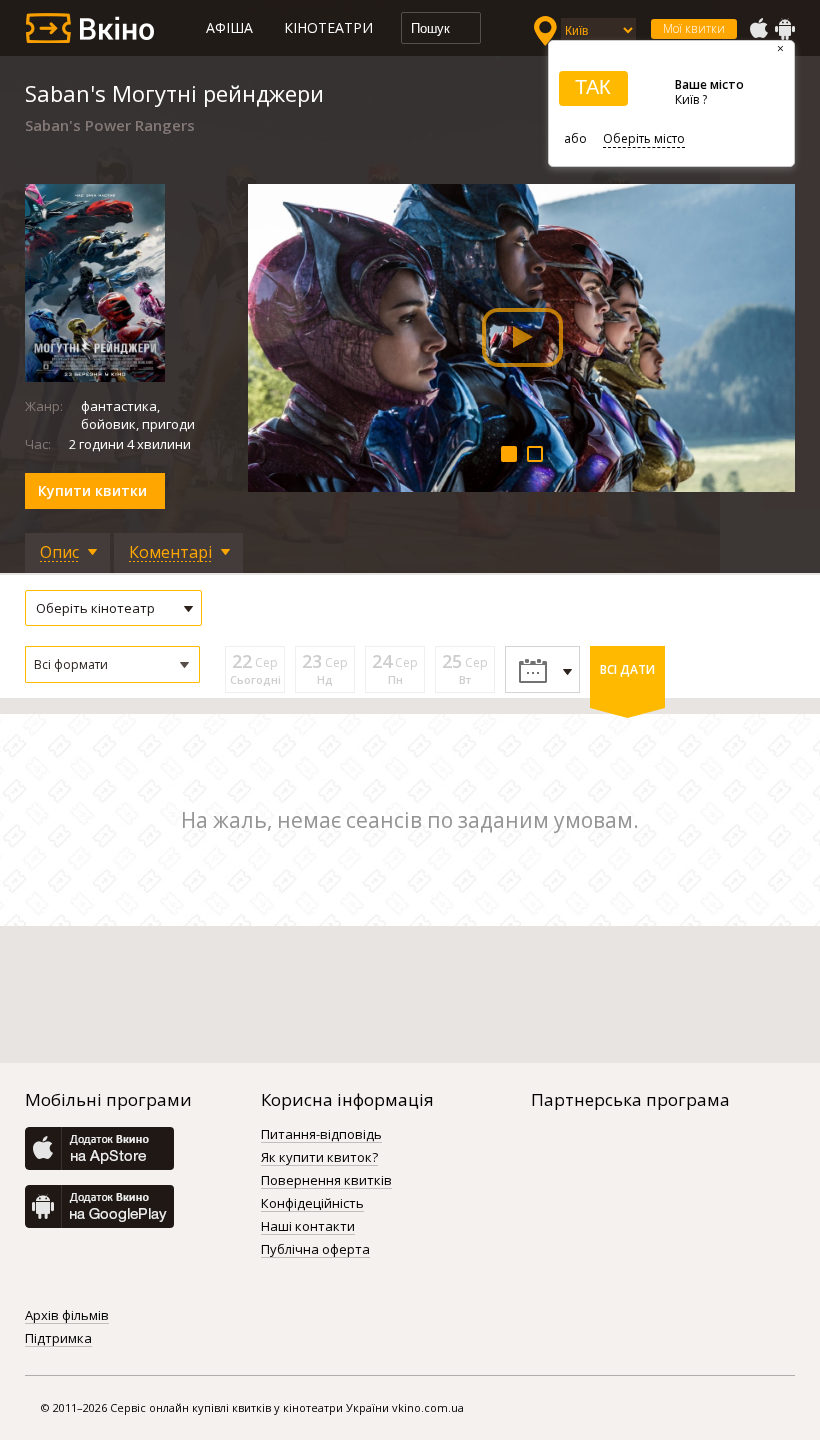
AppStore (758, 29)
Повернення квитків (326, 1181)
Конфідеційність (312, 1204)
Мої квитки (694, 28)
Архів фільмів (67, 1316)
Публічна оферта (315, 1250)
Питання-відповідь (321, 1135)
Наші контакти (308, 1227)
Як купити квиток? (319, 1158)
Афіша (229, 27)
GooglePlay (785, 29)
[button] (112, 664)
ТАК (593, 87)
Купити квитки (92, 490)
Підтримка (58, 1339)
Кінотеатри (328, 27)
